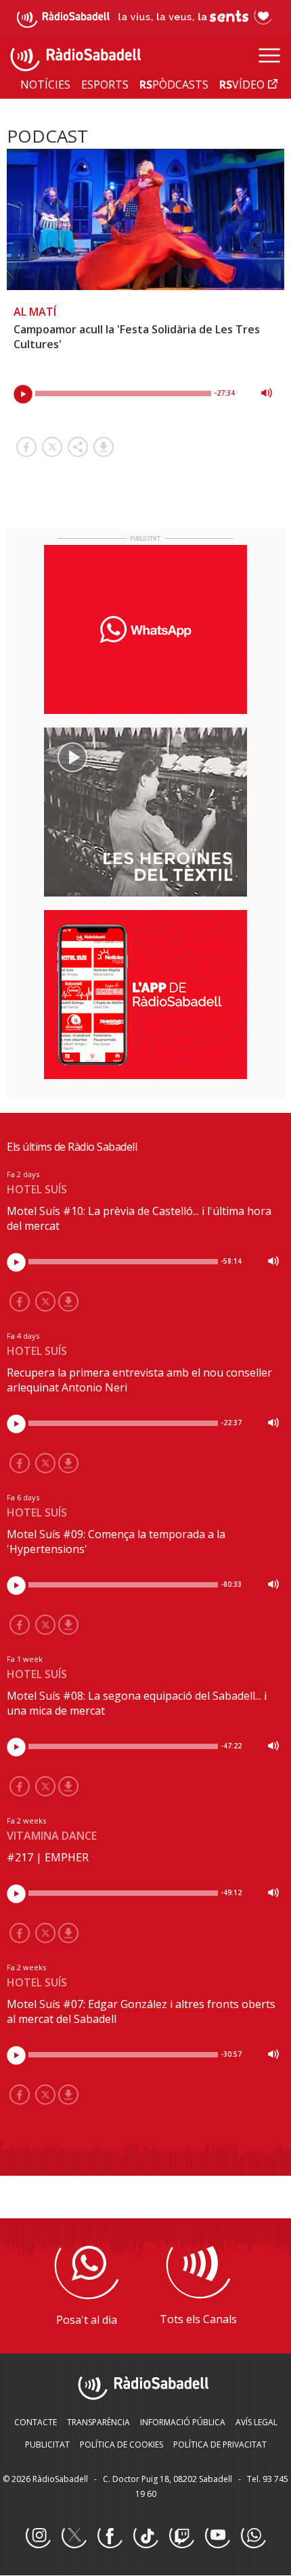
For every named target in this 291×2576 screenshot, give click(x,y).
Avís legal (256, 2422)
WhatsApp (253, 2536)
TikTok (145, 2536)
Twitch (181, 2536)
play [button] (23, 394)
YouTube (217, 2536)
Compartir (78, 447)
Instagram (38, 2536)
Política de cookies (121, 2444)
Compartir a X (52, 447)
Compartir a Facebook (26, 447)
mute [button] (267, 393)
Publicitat (47, 2444)
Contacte (36, 2422)
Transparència (98, 2422)
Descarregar (104, 447)
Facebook (110, 2536)
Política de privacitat (220, 2444)
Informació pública (183, 2422)
